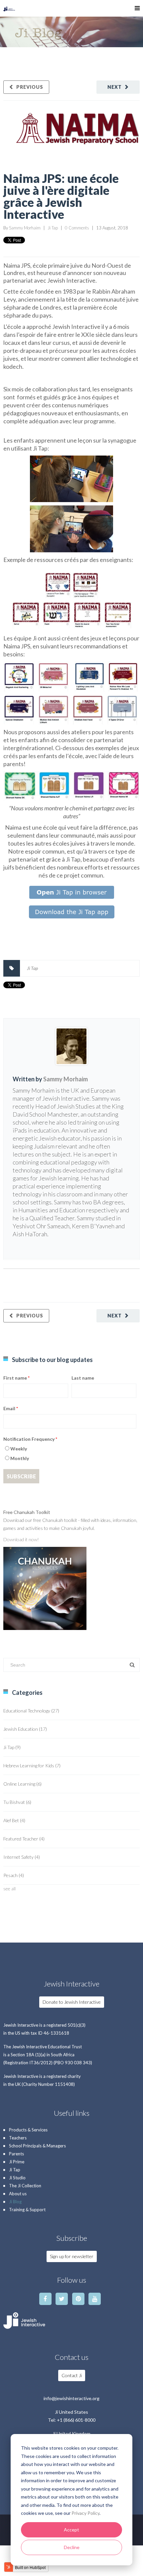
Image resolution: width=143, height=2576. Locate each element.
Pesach (14, 1875)
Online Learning (22, 1784)
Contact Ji (72, 2375)
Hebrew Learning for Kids (32, 1765)
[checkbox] (70, 1454)
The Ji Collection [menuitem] (25, 2186)
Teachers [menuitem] (18, 2138)
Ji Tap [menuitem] (15, 2170)
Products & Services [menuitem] (28, 2130)
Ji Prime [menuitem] (17, 2162)
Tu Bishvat (17, 1802)
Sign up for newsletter (72, 2256)
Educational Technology (31, 1711)
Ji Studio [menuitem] (17, 2178)
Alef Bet (14, 1820)
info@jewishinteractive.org (71, 2398)
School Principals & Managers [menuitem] (37, 2146)
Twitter (17, 1245)
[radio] (70, 1450)
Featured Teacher (24, 1839)
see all (9, 1889)
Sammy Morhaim (25, 228)
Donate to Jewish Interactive (72, 2002)
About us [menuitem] (18, 2194)
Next (115, 87)
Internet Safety (22, 1857)
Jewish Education (25, 1729)
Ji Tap (53, 228)
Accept (71, 2530)
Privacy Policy (85, 2513)
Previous (30, 87)
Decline (72, 2547)
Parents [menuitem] (16, 2154)
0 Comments (77, 228)
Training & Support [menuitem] (27, 2210)
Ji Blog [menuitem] (15, 2202)
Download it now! (22, 1539)
